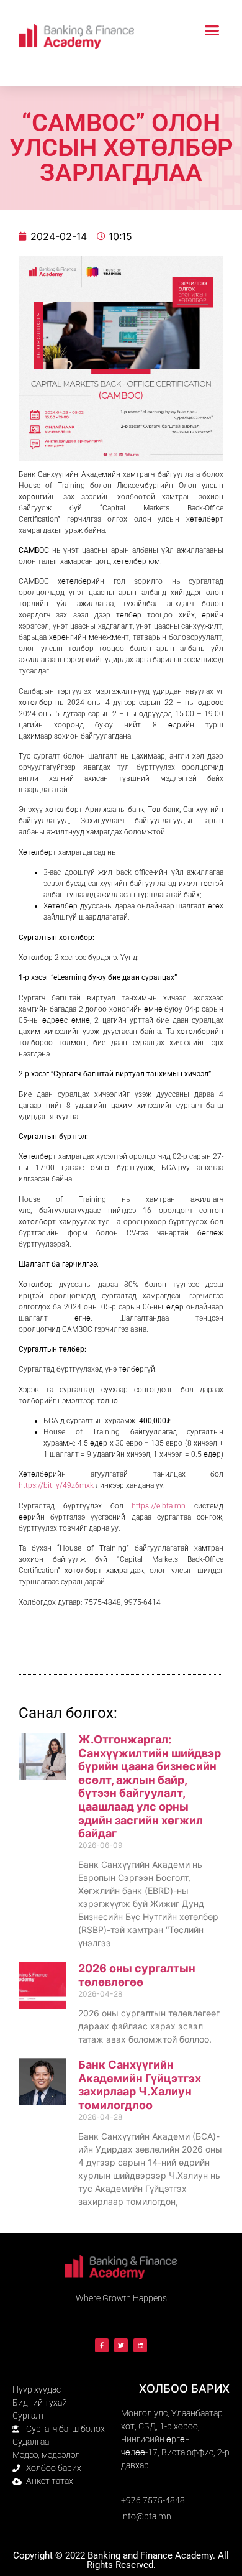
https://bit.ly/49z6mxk (56, 1485)
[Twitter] (121, 2345)
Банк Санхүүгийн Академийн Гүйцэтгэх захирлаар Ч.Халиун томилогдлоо (140, 2085)
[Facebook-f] (102, 2345)
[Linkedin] (140, 2345)
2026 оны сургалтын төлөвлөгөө (137, 1975)
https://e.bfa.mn (159, 1506)
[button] (212, 30)
